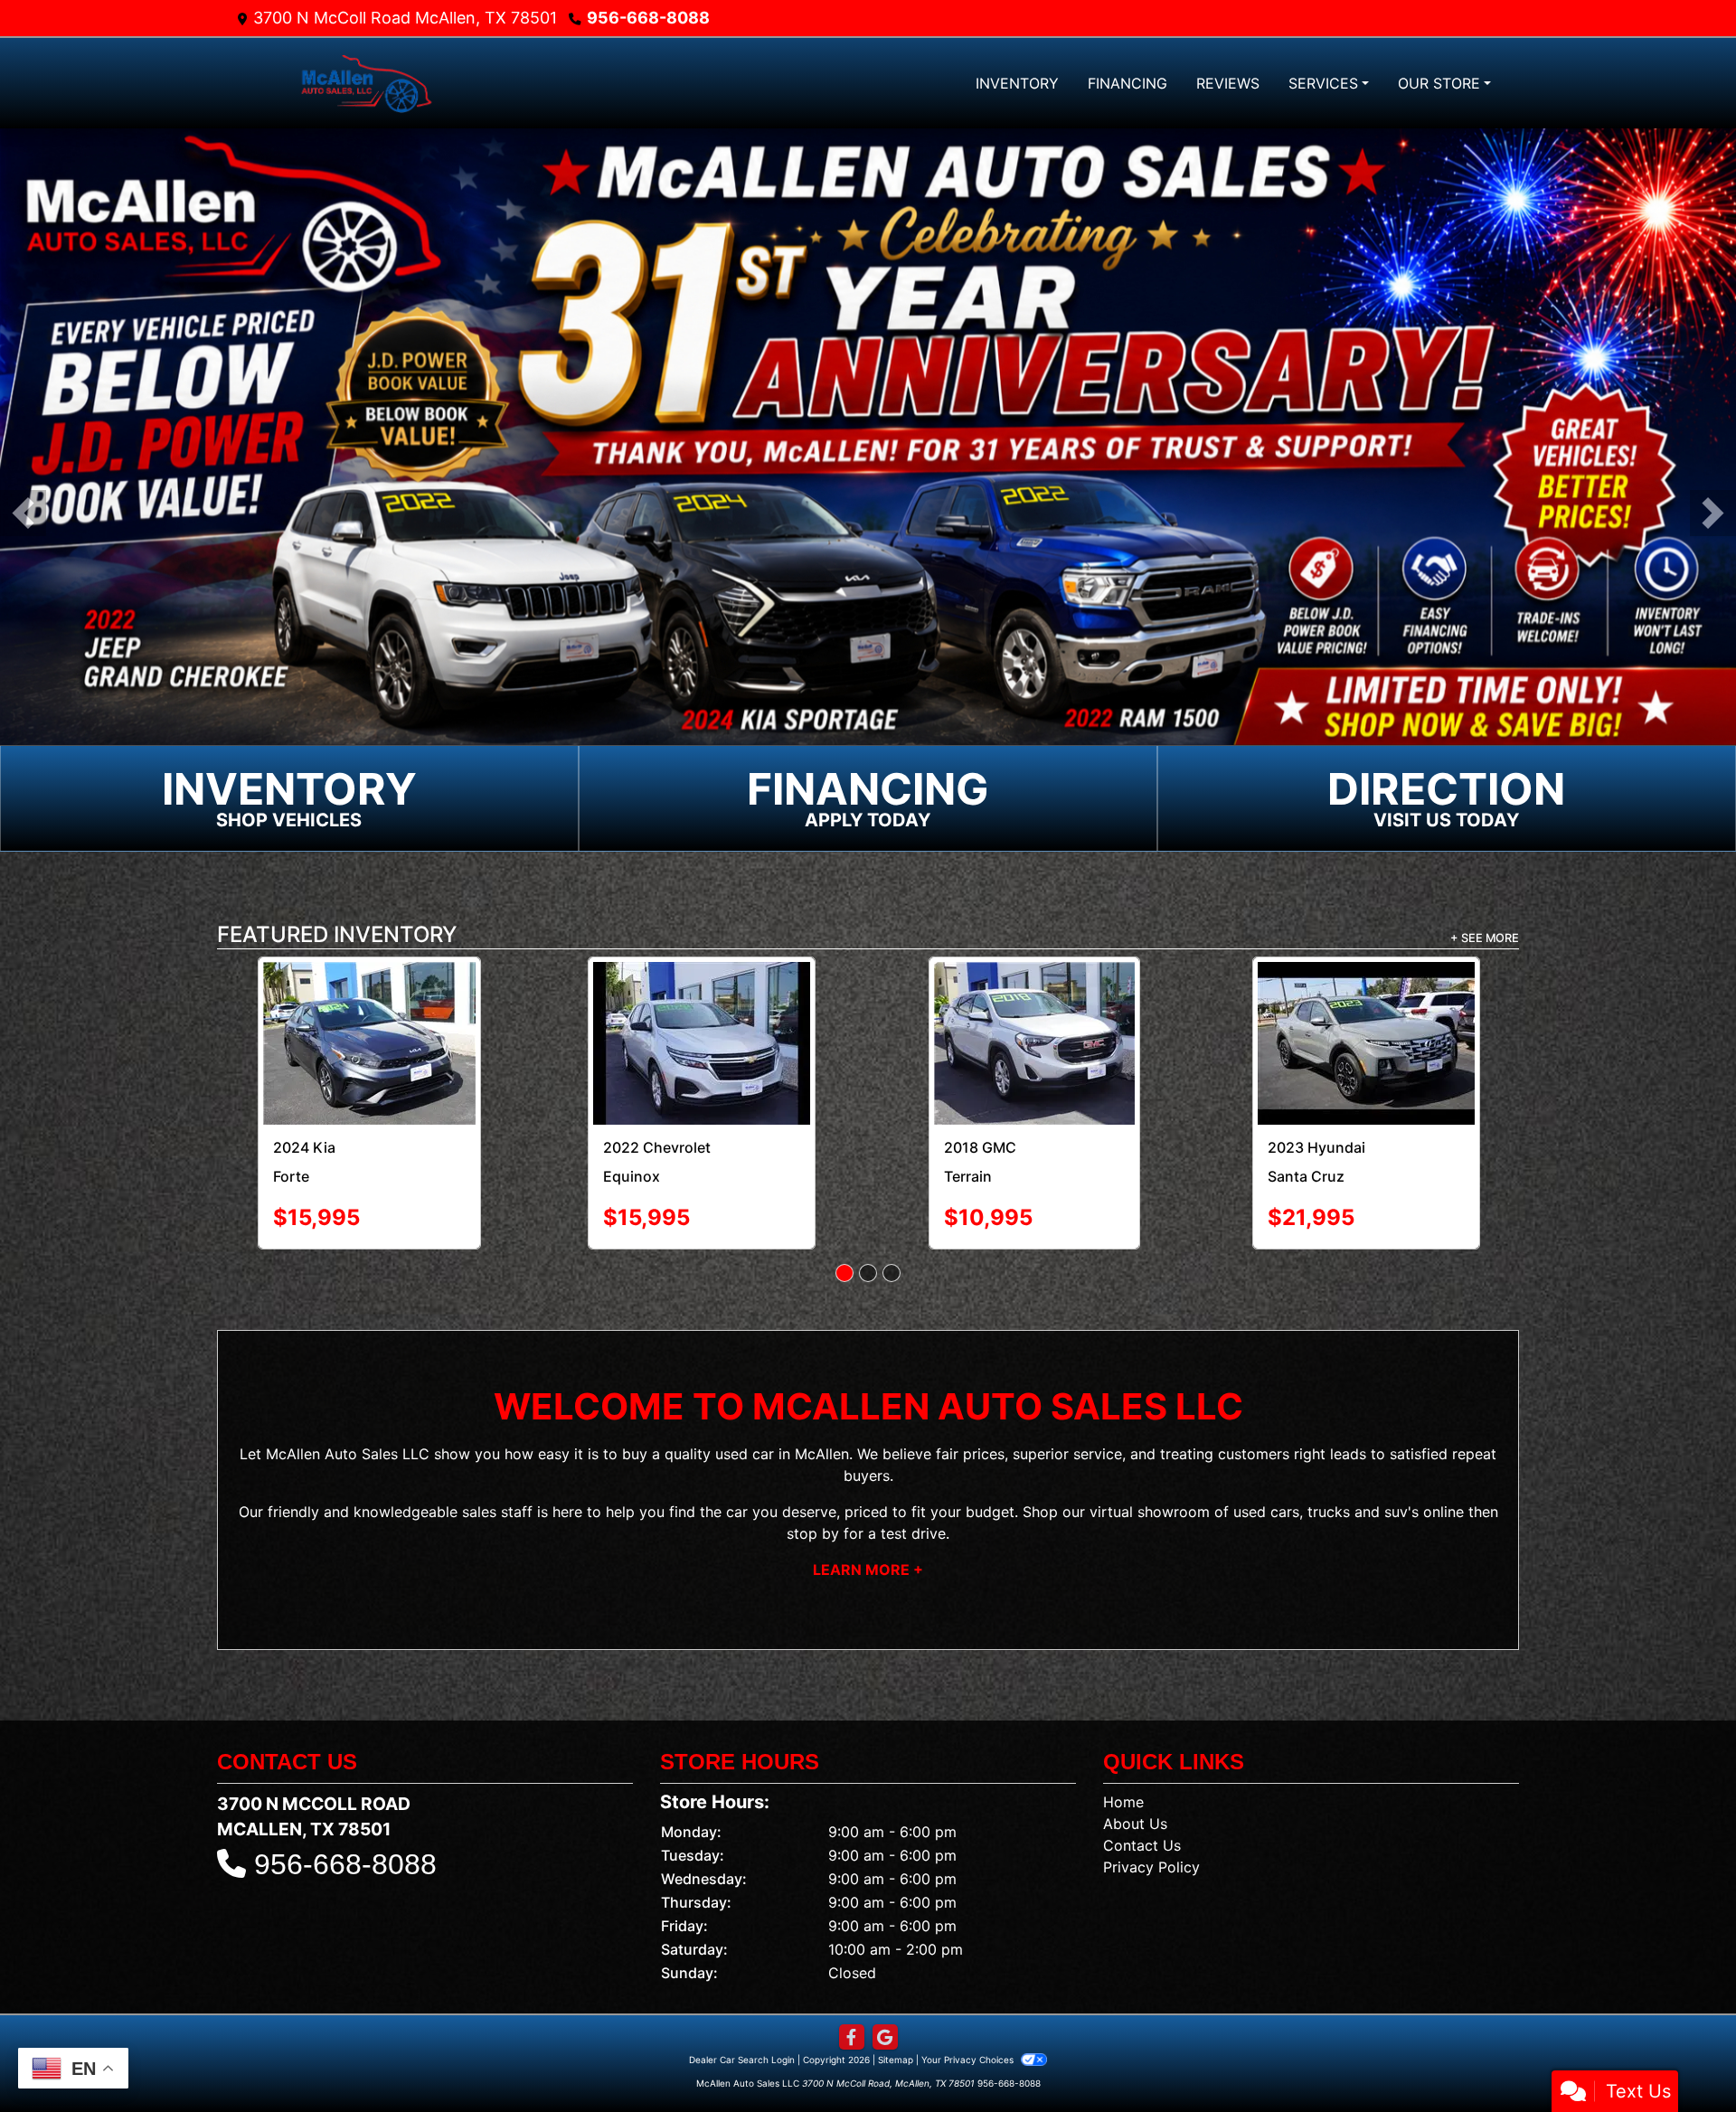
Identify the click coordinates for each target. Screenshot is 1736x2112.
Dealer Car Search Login (742, 1996)
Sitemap (896, 1996)
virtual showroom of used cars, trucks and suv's (1254, 1448)
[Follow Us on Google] (885, 1974)
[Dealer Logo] (366, 83)
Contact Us (1142, 1782)
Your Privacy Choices (969, 1996)
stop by (813, 1470)
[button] (23, 513)
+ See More (1485, 938)
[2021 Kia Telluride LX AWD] (1367, 1002)
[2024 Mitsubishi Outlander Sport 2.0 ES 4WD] (1034, 1012)
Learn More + (868, 1506)
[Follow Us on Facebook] (852, 1974)
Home (1123, 1739)
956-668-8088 (648, 18)
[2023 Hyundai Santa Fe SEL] (702, 1006)
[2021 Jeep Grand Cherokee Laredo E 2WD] (369, 1012)
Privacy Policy (1151, 1804)
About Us (1135, 1760)
